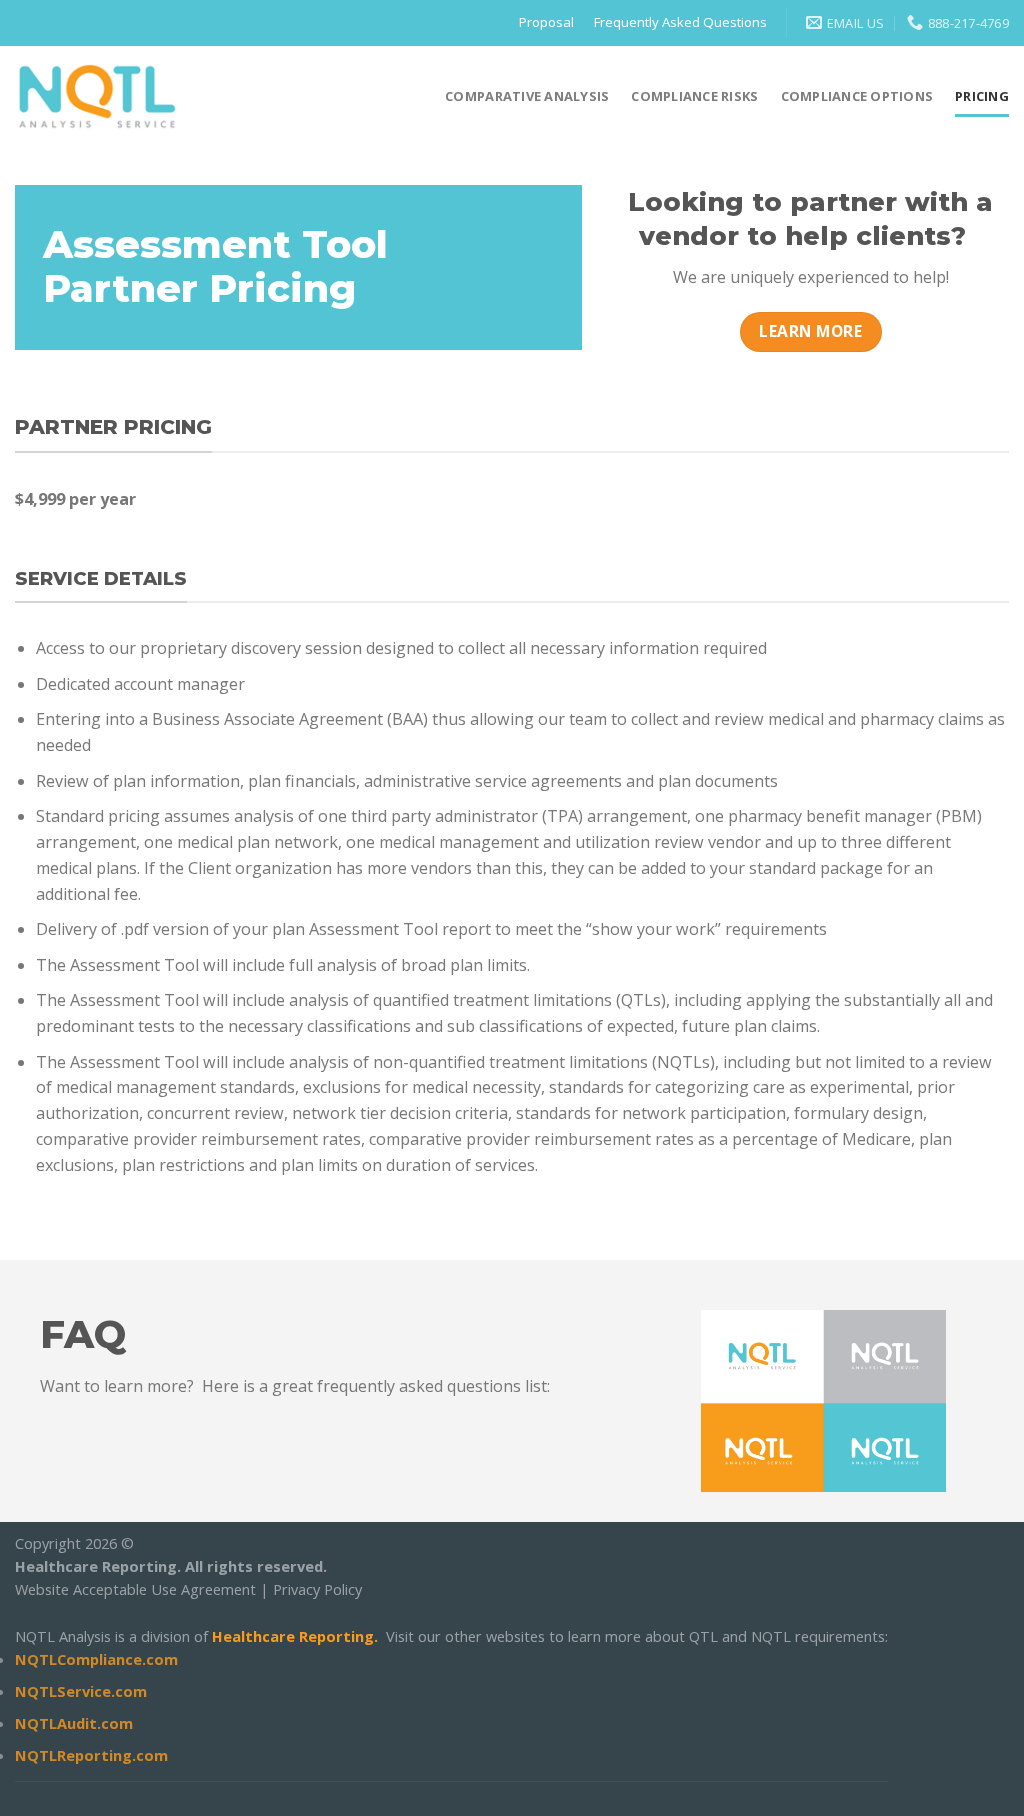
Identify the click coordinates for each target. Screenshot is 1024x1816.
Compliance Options (857, 96)
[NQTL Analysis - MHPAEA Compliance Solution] (97, 95)
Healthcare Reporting (293, 1636)
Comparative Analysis (527, 96)
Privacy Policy (317, 1589)
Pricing (982, 96)
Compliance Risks (694, 96)
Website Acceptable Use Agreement (135, 1589)
